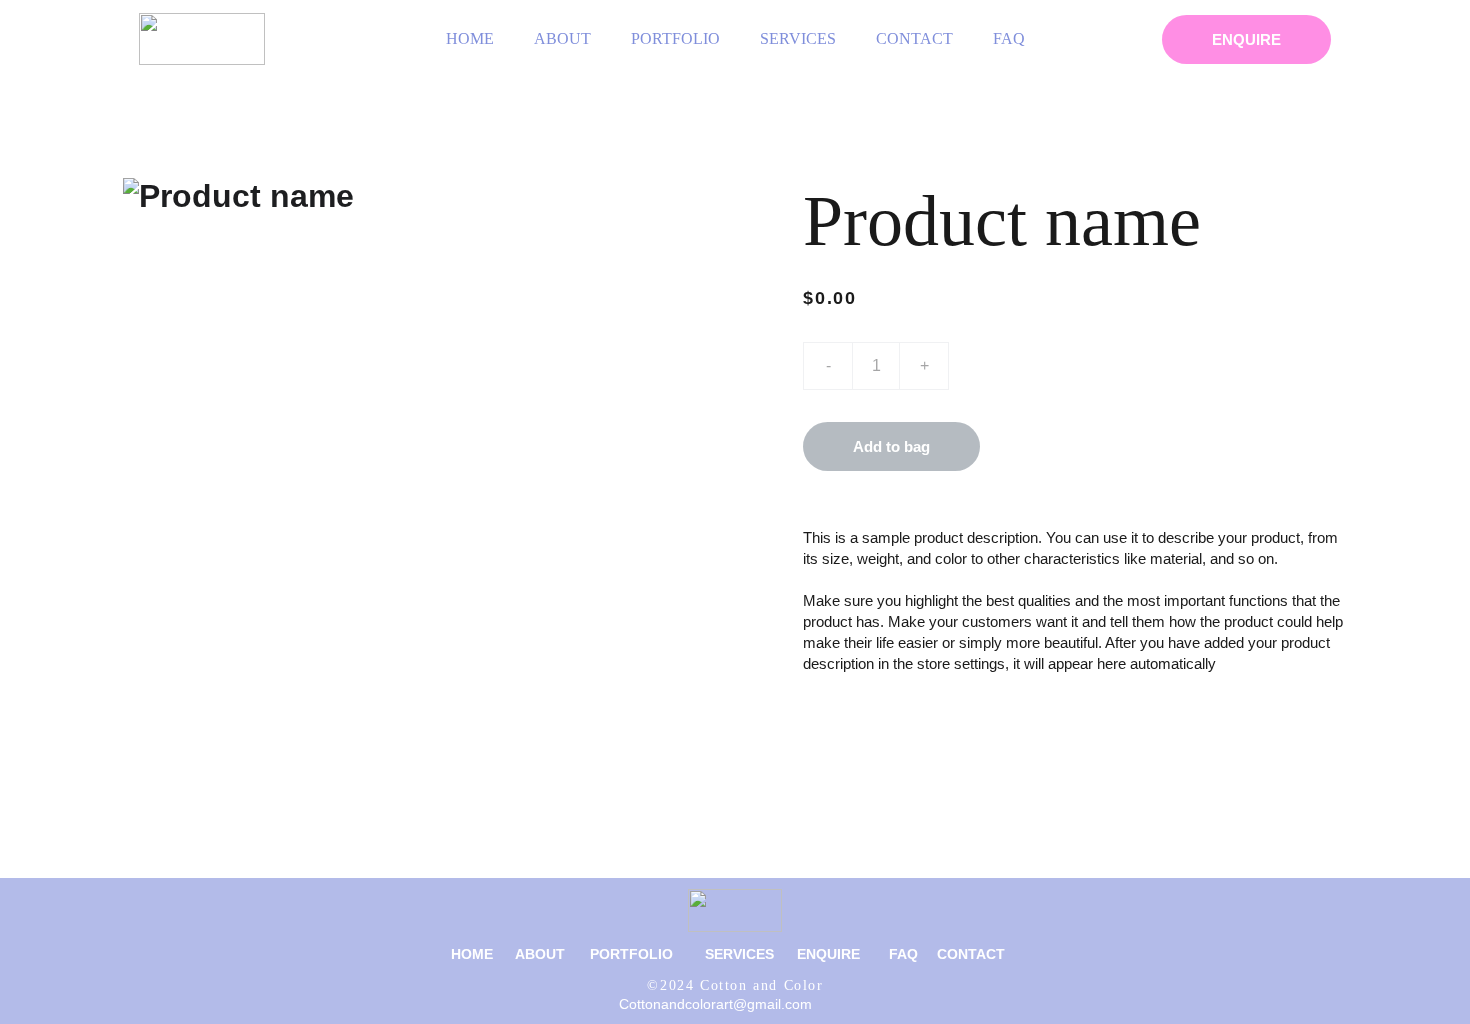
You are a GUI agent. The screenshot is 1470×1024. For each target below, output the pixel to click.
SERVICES (798, 38)
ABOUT (562, 38)
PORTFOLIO (675, 38)
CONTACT (914, 38)
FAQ (1009, 38)
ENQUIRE (1246, 39)
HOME (470, 38)
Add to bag (891, 446)
